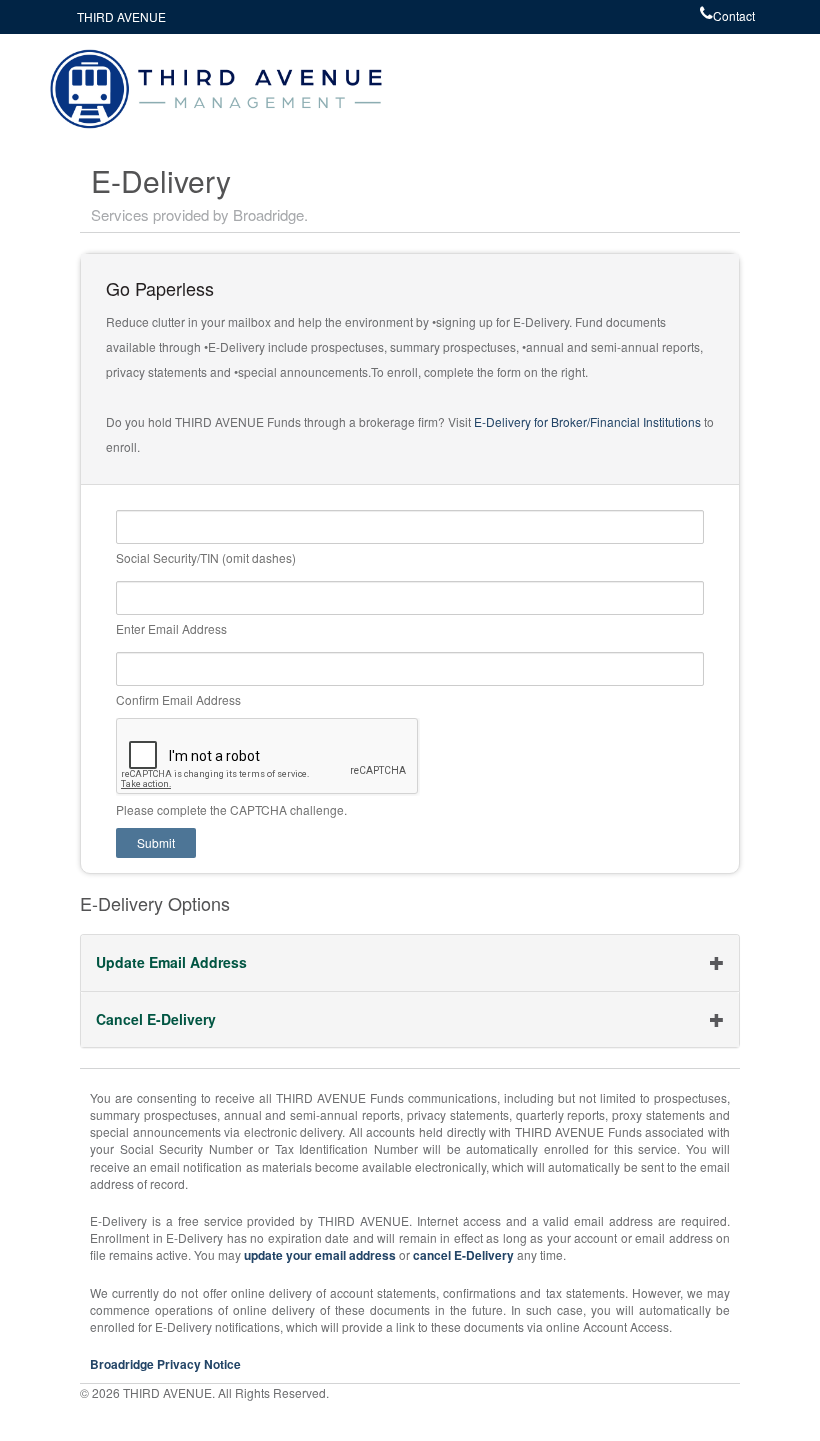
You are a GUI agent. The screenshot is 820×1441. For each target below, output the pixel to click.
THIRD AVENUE (121, 16)
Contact (734, 15)
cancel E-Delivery (463, 1255)
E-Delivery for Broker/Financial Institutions (587, 421)
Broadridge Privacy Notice (165, 1364)
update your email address (321, 1255)
